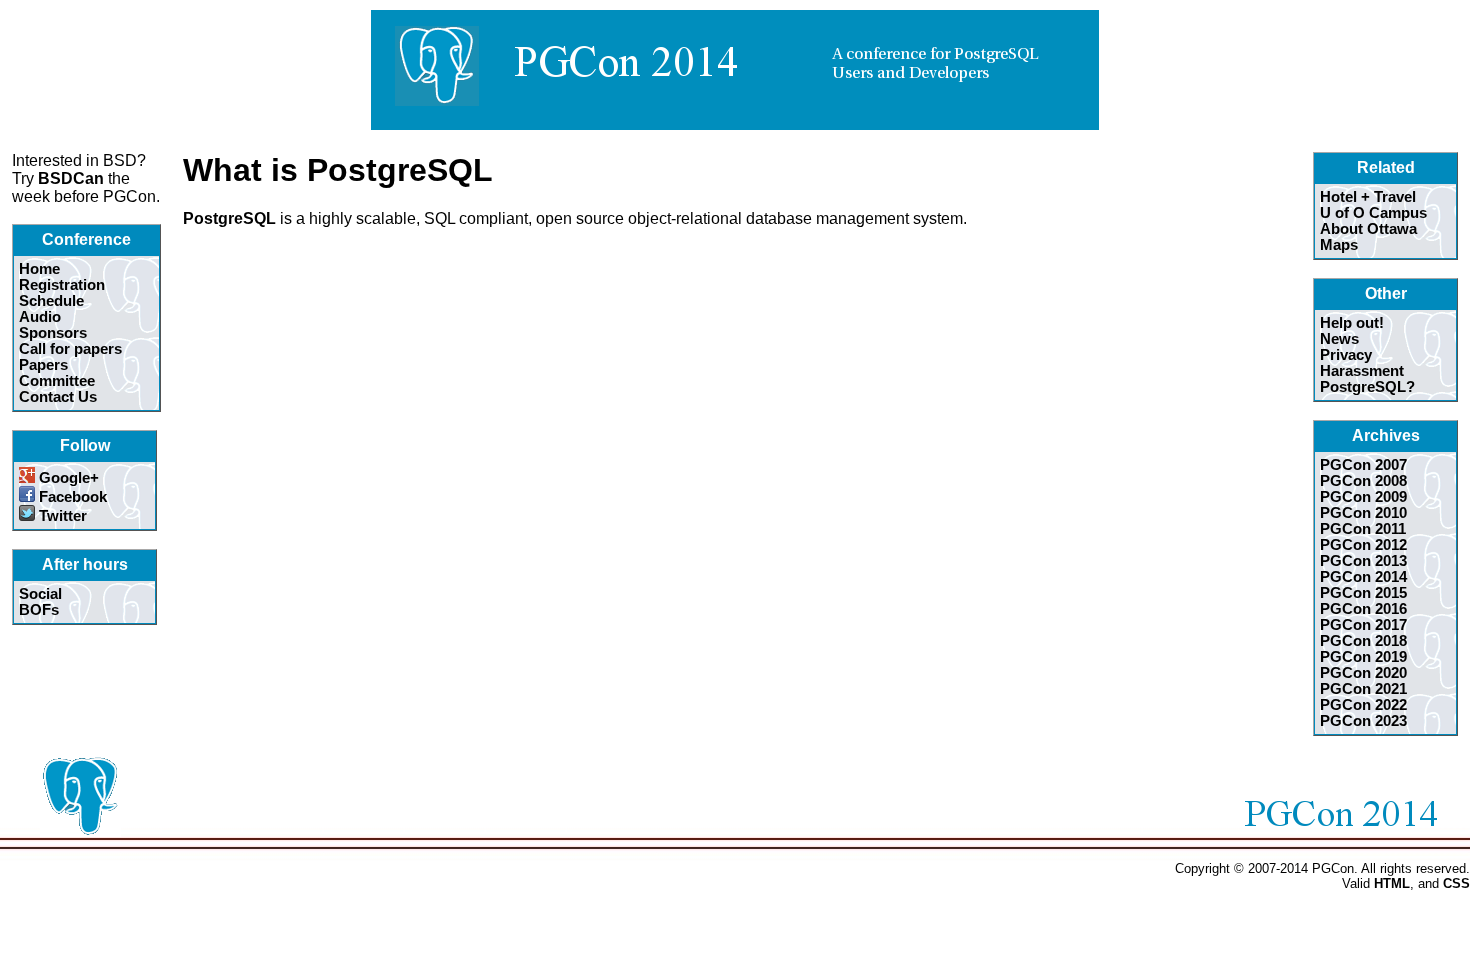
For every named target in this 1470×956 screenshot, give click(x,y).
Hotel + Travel (1368, 197)
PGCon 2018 (1363, 641)
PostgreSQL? (1367, 387)
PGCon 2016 (1363, 609)
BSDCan (71, 178)
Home (39, 269)
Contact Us (58, 397)
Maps (1339, 245)
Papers (43, 365)
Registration (62, 285)
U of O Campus (1373, 213)
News (1339, 339)
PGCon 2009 (1363, 497)
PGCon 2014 (1363, 577)
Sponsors (53, 333)
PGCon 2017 (1363, 625)
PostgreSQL (229, 218)
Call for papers (70, 349)
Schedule (51, 301)
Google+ (67, 478)
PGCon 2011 (1363, 529)
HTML (1392, 883)
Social (40, 594)
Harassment (1362, 371)
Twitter (61, 516)
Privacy (1346, 355)
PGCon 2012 (1363, 545)
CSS (1456, 883)
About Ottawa (1368, 229)
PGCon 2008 (1363, 481)
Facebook (71, 497)
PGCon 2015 (1363, 593)
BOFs (39, 610)
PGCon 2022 (1363, 705)
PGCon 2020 (1363, 673)
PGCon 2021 (1363, 689)
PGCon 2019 (1363, 657)
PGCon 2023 (1363, 721)
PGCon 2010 (1363, 513)
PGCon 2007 (1363, 465)
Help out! (1352, 323)
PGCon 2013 (1363, 561)
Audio (40, 317)
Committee (57, 381)
